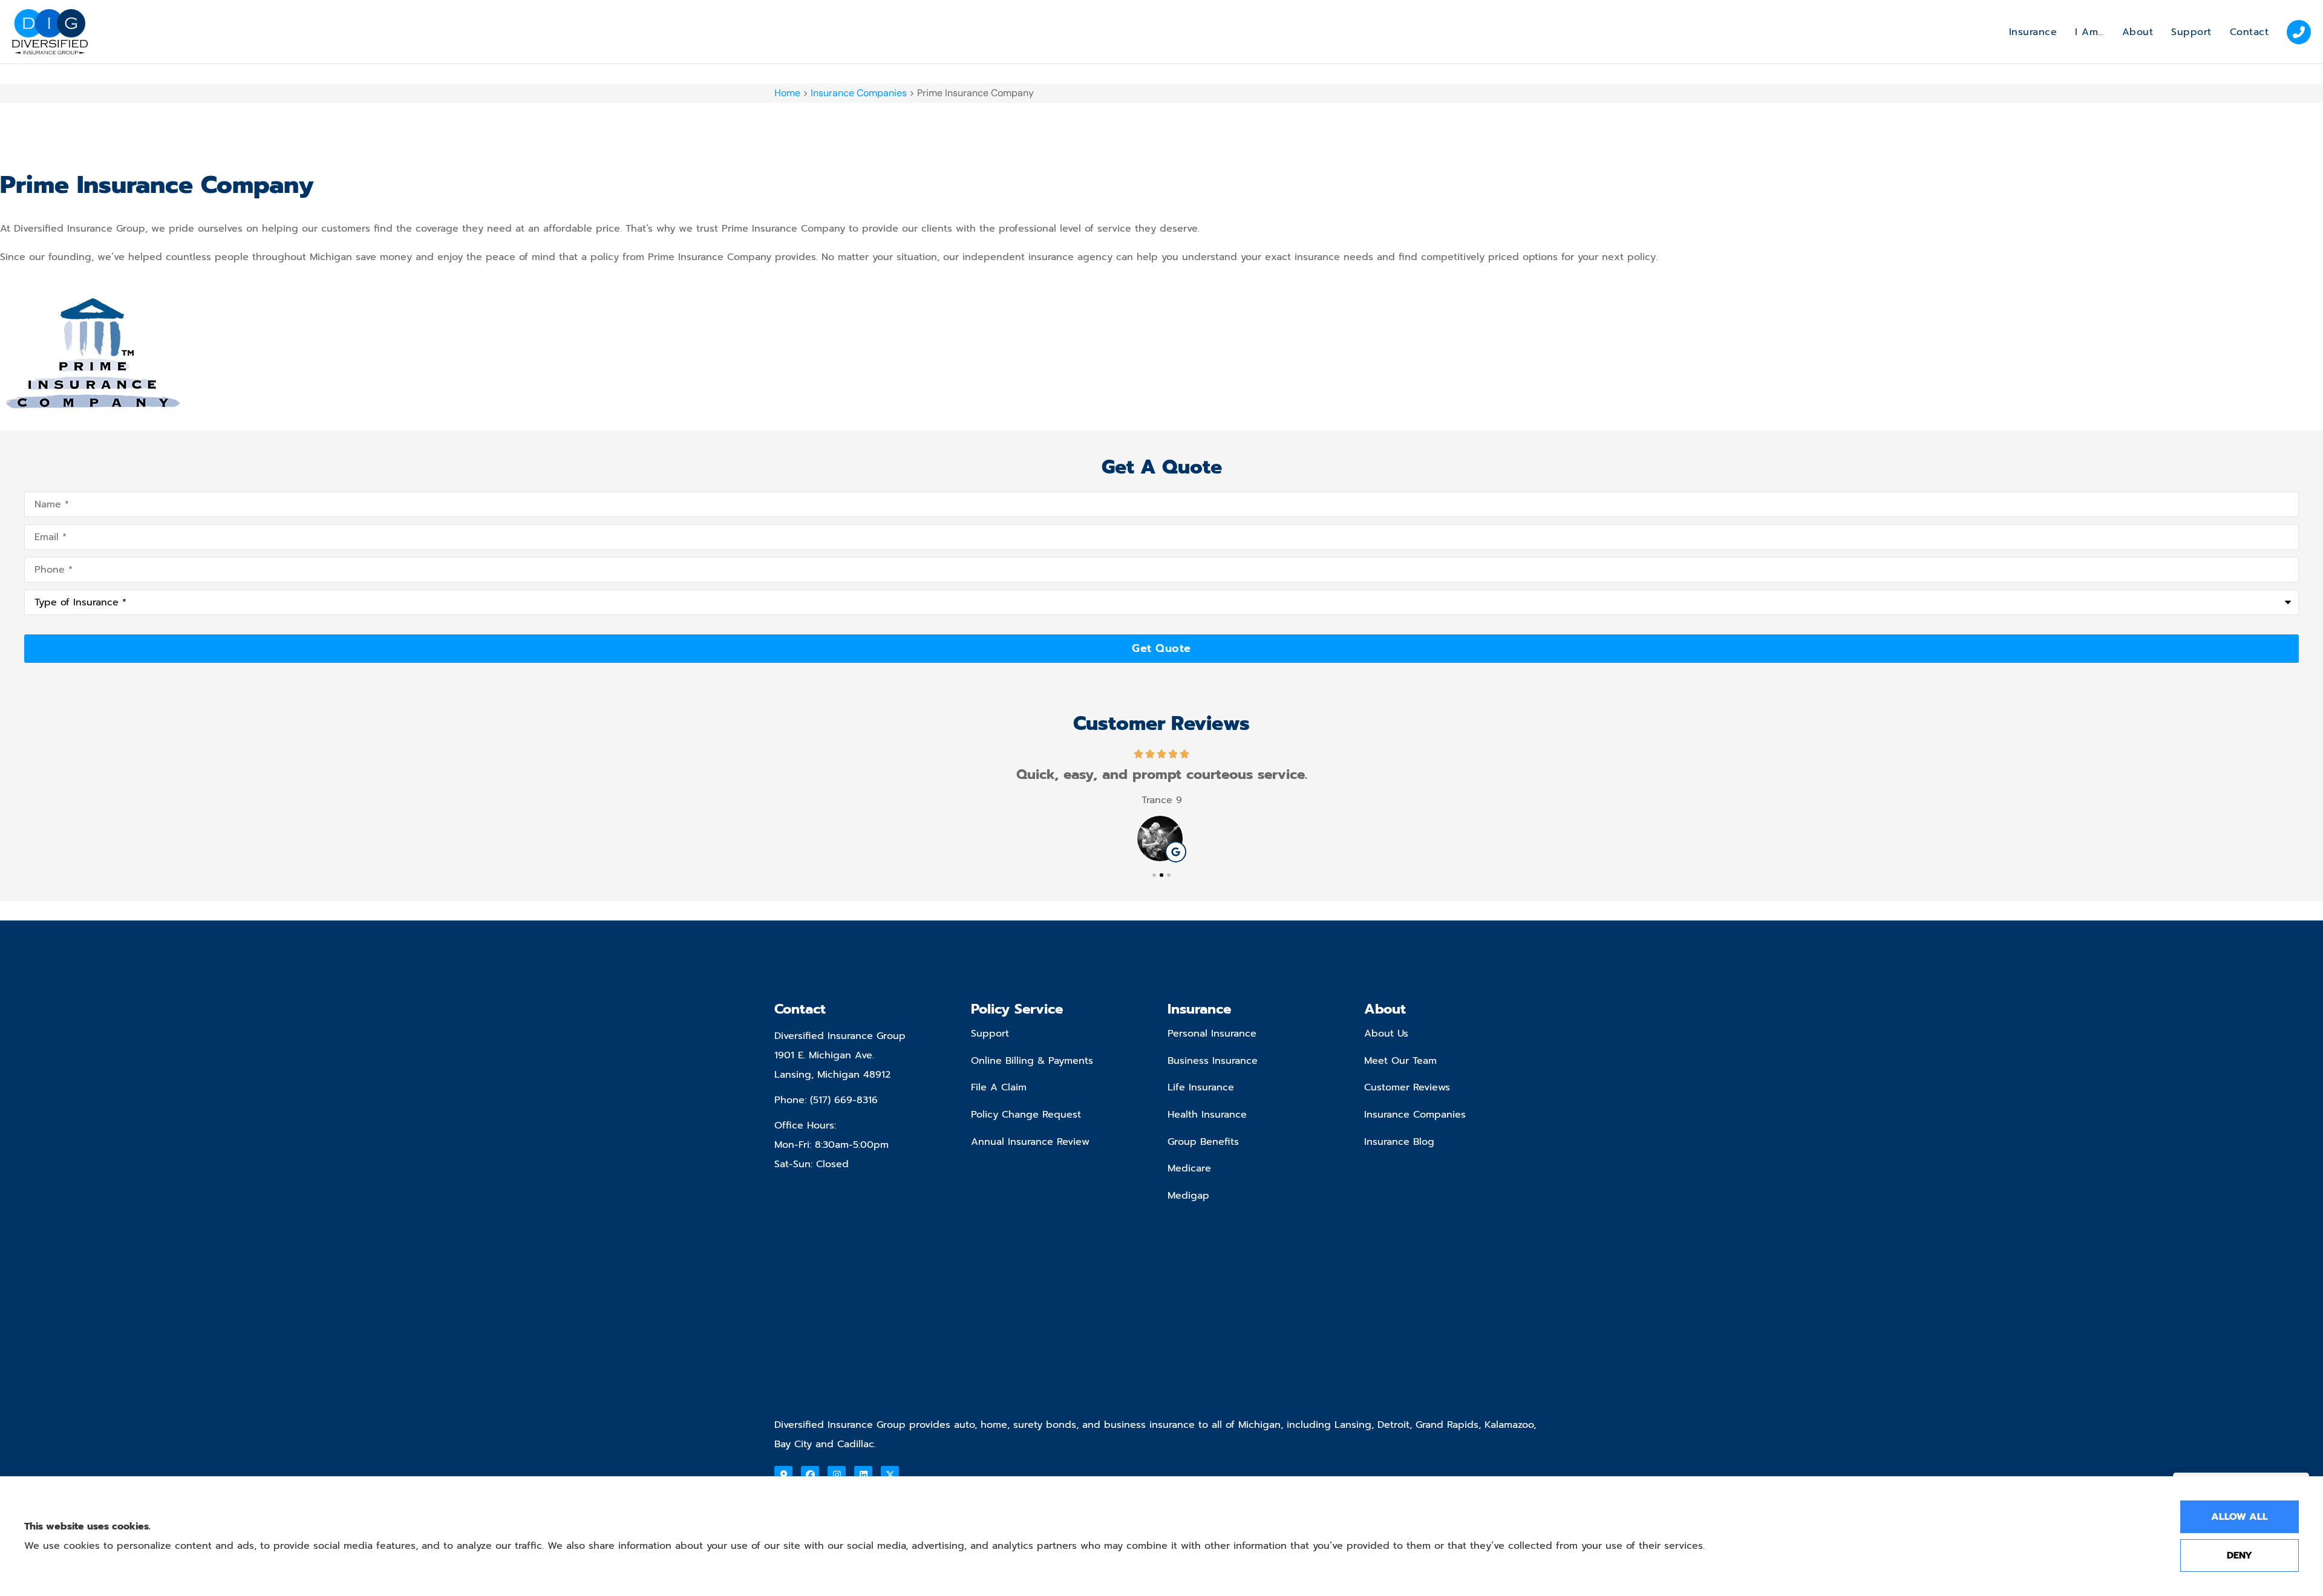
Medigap (1188, 1196)
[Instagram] (837, 1475)
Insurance (2033, 32)
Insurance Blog (1399, 1142)
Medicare (1189, 1168)
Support (2191, 32)
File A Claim (999, 1087)
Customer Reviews (1407, 1087)
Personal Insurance (1212, 1034)
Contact (2249, 32)
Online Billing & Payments (1032, 1061)
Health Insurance (1207, 1115)
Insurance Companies (859, 93)
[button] (1154, 875)
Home (787, 93)
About (2138, 32)
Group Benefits (1203, 1142)
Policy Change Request (1026, 1115)
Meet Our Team (1400, 1061)
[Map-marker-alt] (783, 1475)
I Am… (2089, 32)
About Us (1386, 1034)
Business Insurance (1213, 1061)
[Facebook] (810, 1475)
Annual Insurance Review (1030, 1142)
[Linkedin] (863, 1475)
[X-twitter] (890, 1475)
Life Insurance (1201, 1087)
